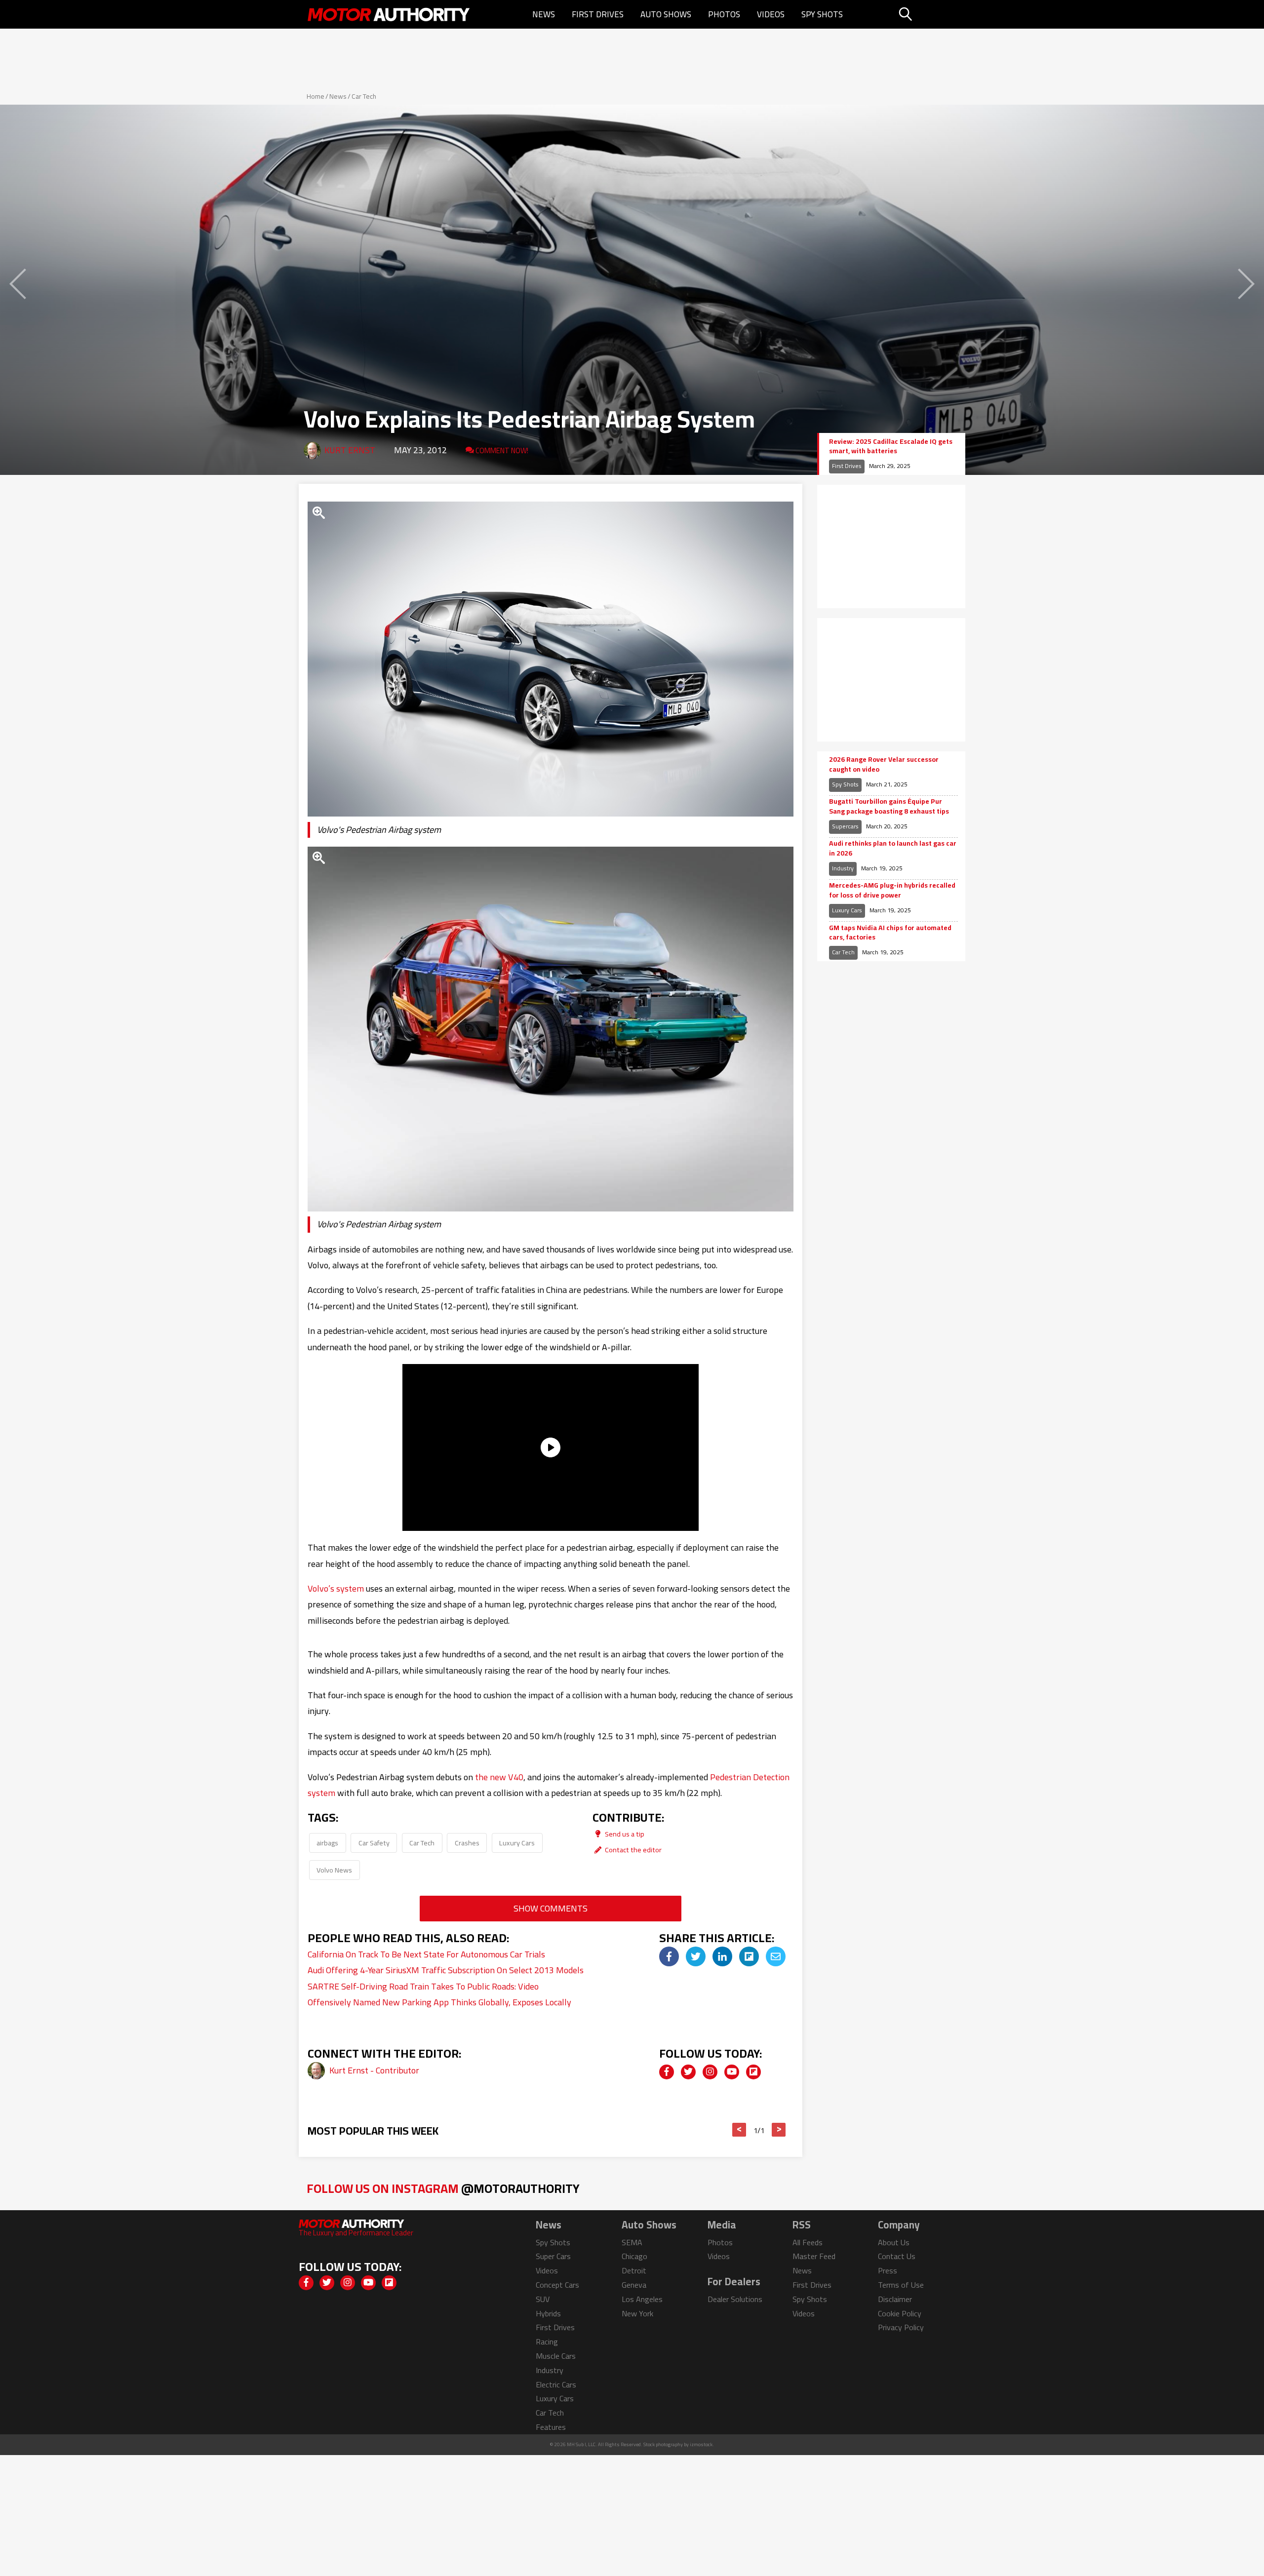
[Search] (930, 14)
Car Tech (364, 96)
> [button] (779, 2130)
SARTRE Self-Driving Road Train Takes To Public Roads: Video (423, 1986)
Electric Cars (556, 2384)
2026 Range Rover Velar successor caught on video (884, 764)
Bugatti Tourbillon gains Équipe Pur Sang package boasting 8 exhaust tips (889, 806)
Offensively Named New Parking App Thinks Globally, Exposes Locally (439, 2002)
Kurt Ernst (350, 450)
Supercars (845, 826)
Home (316, 96)
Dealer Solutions (735, 2299)
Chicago (634, 2256)
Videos (771, 14)
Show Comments (551, 1908)
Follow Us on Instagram (443, 2188)
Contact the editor (632, 1850)
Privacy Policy (901, 2327)
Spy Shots (822, 14)
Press (888, 2270)
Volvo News (334, 1870)
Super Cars (553, 2256)
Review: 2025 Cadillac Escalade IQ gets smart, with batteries (891, 447)
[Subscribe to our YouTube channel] (732, 2072)
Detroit (634, 2270)
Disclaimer (895, 2299)
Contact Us (897, 2256)
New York (637, 2313)
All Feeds (808, 2242)
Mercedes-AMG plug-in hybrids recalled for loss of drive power (892, 890)
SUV (543, 2299)
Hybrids (548, 2313)
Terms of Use (901, 2285)
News (544, 14)
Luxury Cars (517, 1843)
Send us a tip (624, 1834)
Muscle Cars (556, 2356)
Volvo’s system (336, 1588)
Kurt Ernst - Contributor (374, 2070)
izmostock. (702, 2444)
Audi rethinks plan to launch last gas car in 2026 (893, 848)
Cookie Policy (900, 2313)
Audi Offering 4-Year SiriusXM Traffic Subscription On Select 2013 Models (446, 1970)
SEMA (632, 2242)
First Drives (598, 14)
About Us (894, 2242)
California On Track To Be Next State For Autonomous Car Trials (426, 1954)
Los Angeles (642, 2299)
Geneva (634, 2285)
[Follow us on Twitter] (688, 2072)
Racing (547, 2342)
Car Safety (374, 1843)
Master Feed (814, 2256)
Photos (724, 14)
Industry (843, 868)
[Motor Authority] (389, 14)
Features (551, 2427)
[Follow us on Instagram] (710, 2072)
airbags (327, 1843)
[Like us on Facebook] (667, 2072)
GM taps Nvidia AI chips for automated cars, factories (890, 933)
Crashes (467, 1843)
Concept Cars (557, 2285)
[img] (669, 1956)
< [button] (739, 2130)
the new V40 (499, 1777)
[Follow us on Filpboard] (753, 2072)
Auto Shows (666, 14)
